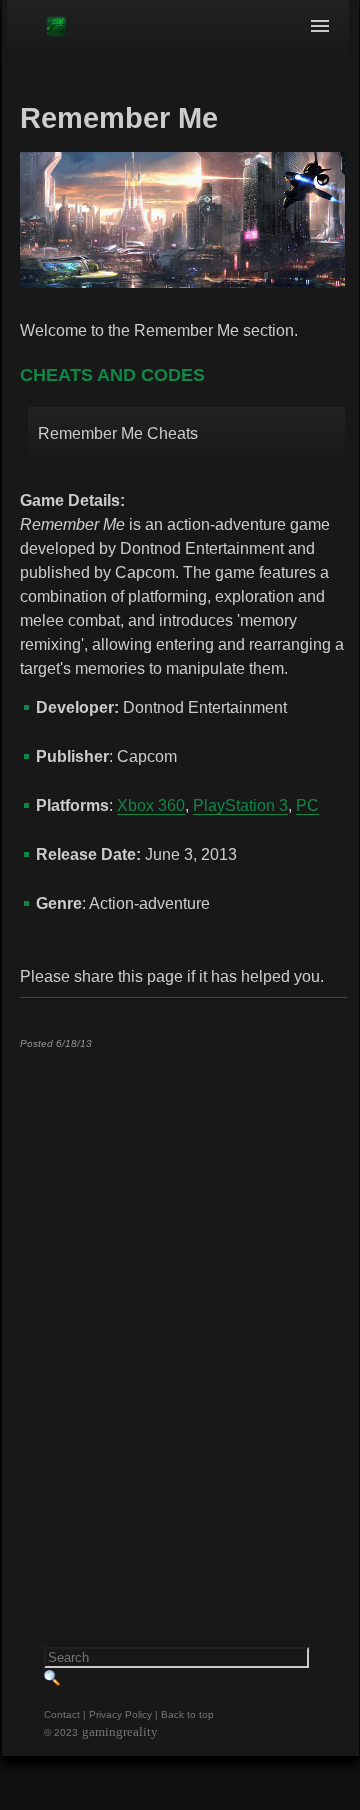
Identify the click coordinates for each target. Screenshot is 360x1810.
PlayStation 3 (240, 805)
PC (307, 805)
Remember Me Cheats (118, 433)
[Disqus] (182, 1314)
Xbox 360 (151, 805)
